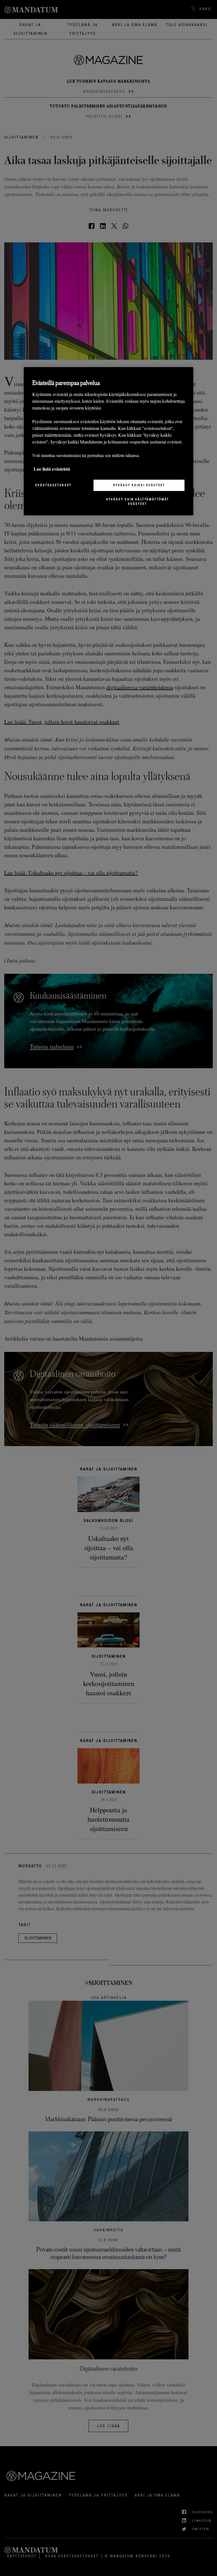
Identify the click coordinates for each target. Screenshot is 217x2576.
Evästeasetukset (53, 485)
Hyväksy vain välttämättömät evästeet (137, 501)
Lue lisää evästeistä (52, 469)
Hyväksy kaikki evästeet (139, 485)
